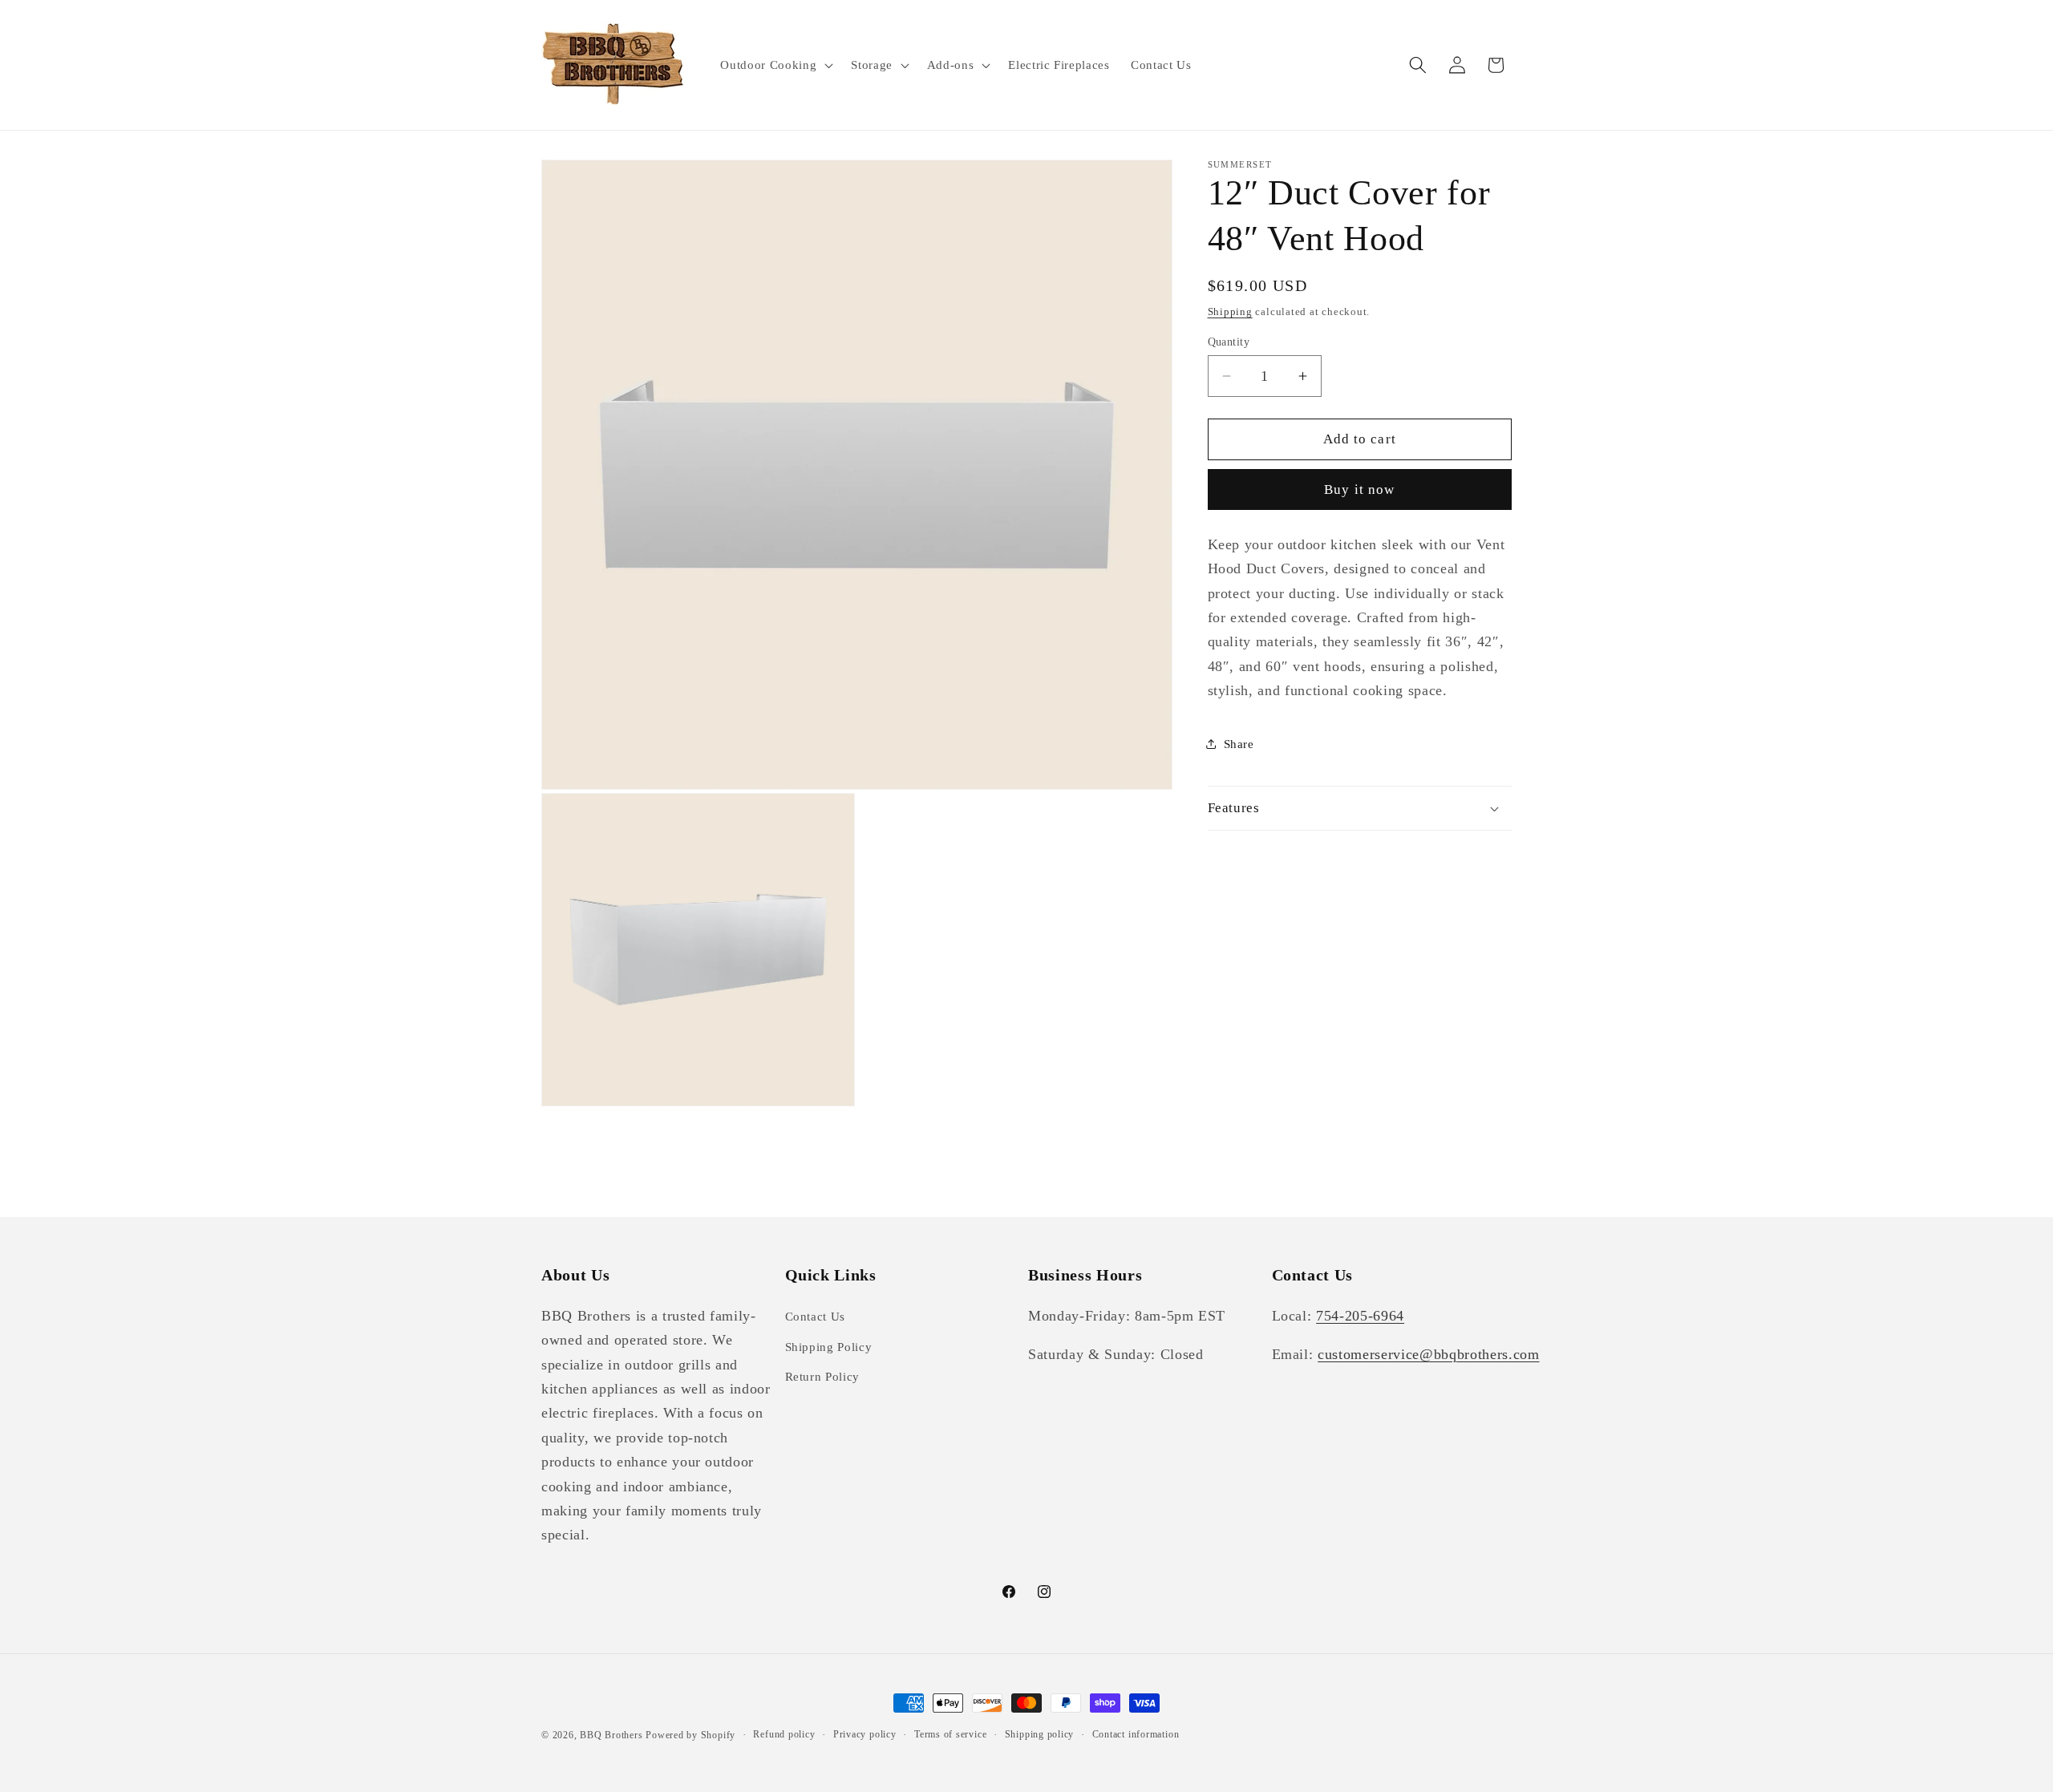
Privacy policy (865, 1734)
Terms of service (950, 1734)
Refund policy (784, 1734)
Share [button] (1239, 744)
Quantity (1229, 342)
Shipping (1230, 311)
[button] (775, 65)
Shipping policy (1040, 1734)
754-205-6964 (1360, 1316)
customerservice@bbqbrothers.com (1428, 1354)
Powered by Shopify (690, 1735)
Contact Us (816, 1316)
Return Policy (823, 1376)
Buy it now (1359, 489)
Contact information (1136, 1734)
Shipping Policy (829, 1347)
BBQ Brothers (611, 1735)
